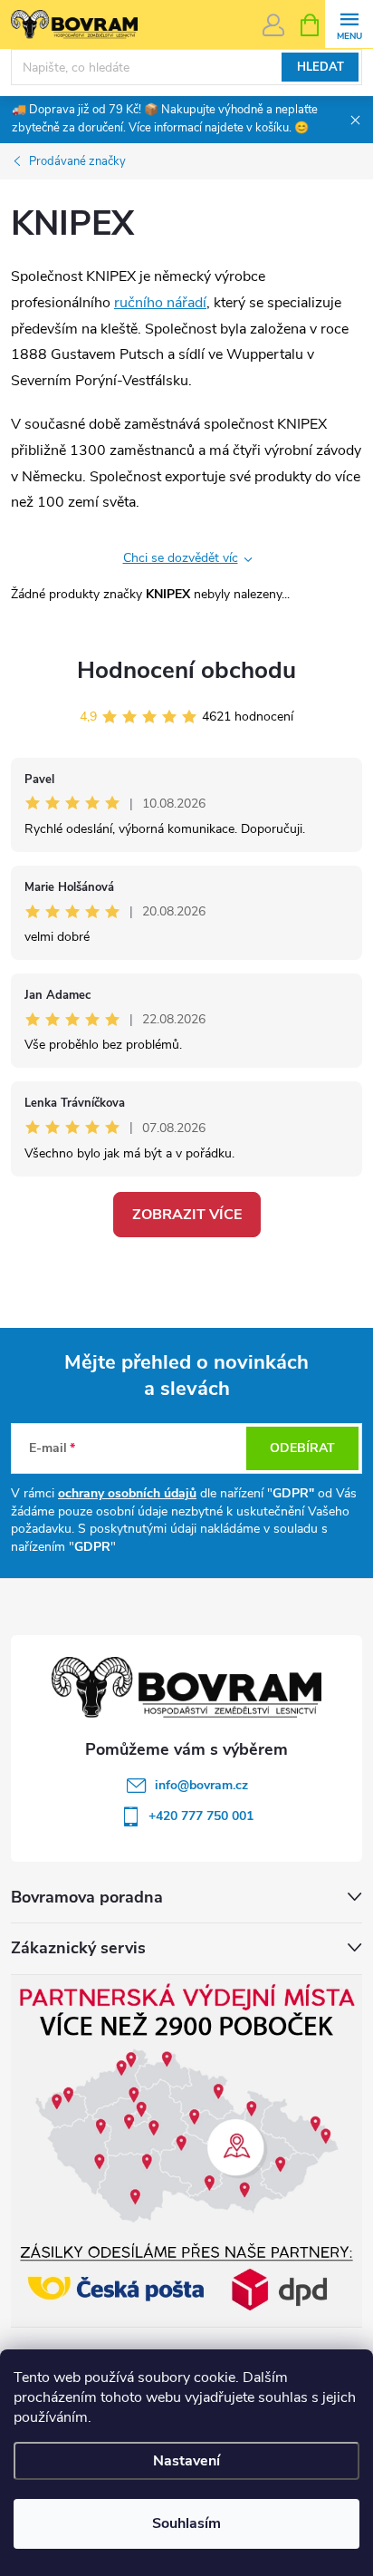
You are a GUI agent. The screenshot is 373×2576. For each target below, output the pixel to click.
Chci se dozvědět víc (181, 558)
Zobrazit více (187, 1215)
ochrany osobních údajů (127, 1493)
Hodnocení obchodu (186, 670)
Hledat (320, 67)
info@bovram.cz (201, 1785)
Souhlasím (186, 2523)
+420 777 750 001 (201, 1816)
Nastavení (186, 2461)
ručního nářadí (160, 303)
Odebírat (302, 1448)
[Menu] (349, 24)
